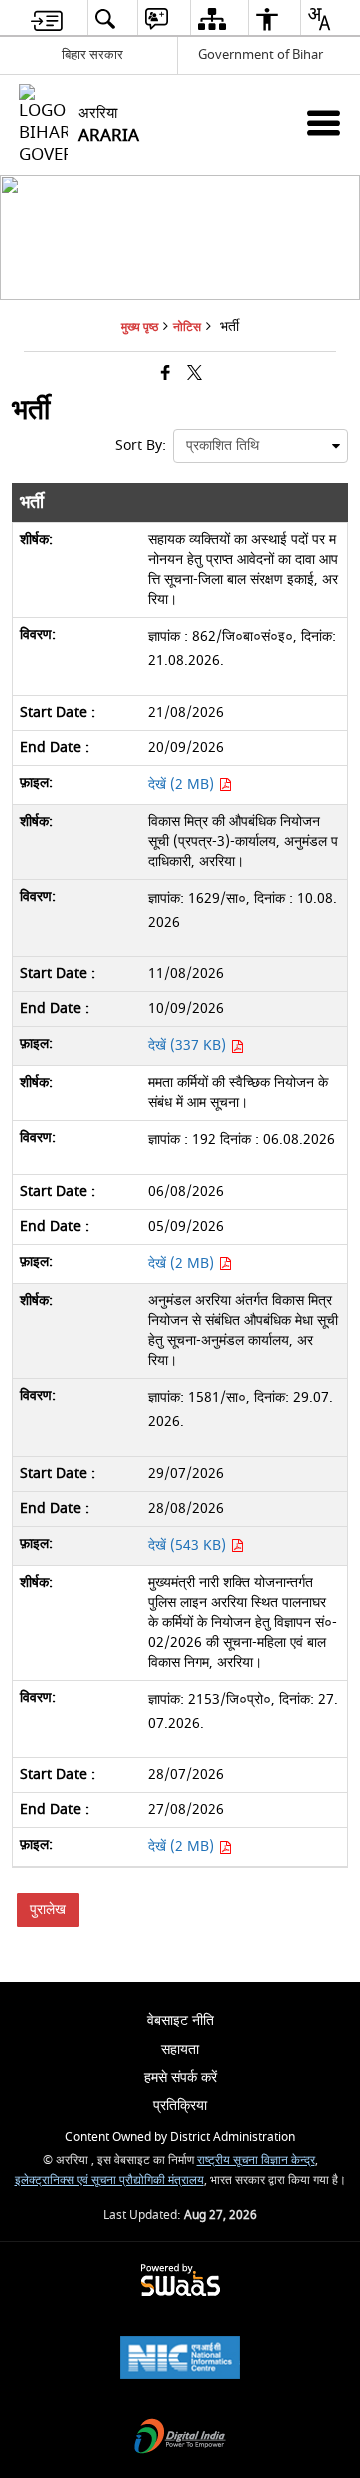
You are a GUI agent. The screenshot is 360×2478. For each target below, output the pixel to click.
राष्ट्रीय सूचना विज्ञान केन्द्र (256, 2160)
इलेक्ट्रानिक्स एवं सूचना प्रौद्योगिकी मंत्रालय (109, 2180)
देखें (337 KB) (189, 1045)
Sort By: (140, 445)
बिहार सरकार (92, 54)
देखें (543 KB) (189, 1545)
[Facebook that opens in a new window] (165, 374)
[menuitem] (47, 18)
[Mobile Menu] (323, 122)
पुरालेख (48, 1909)
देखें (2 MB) (183, 784)
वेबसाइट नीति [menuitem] (180, 2020)
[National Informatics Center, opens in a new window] (180, 2359)
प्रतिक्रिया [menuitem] (180, 2105)
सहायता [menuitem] (180, 2049)
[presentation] (260, 446)
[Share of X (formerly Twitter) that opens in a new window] (194, 374)
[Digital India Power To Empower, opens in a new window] (180, 2438)
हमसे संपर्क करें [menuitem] (180, 2077)
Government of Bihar (260, 54)
